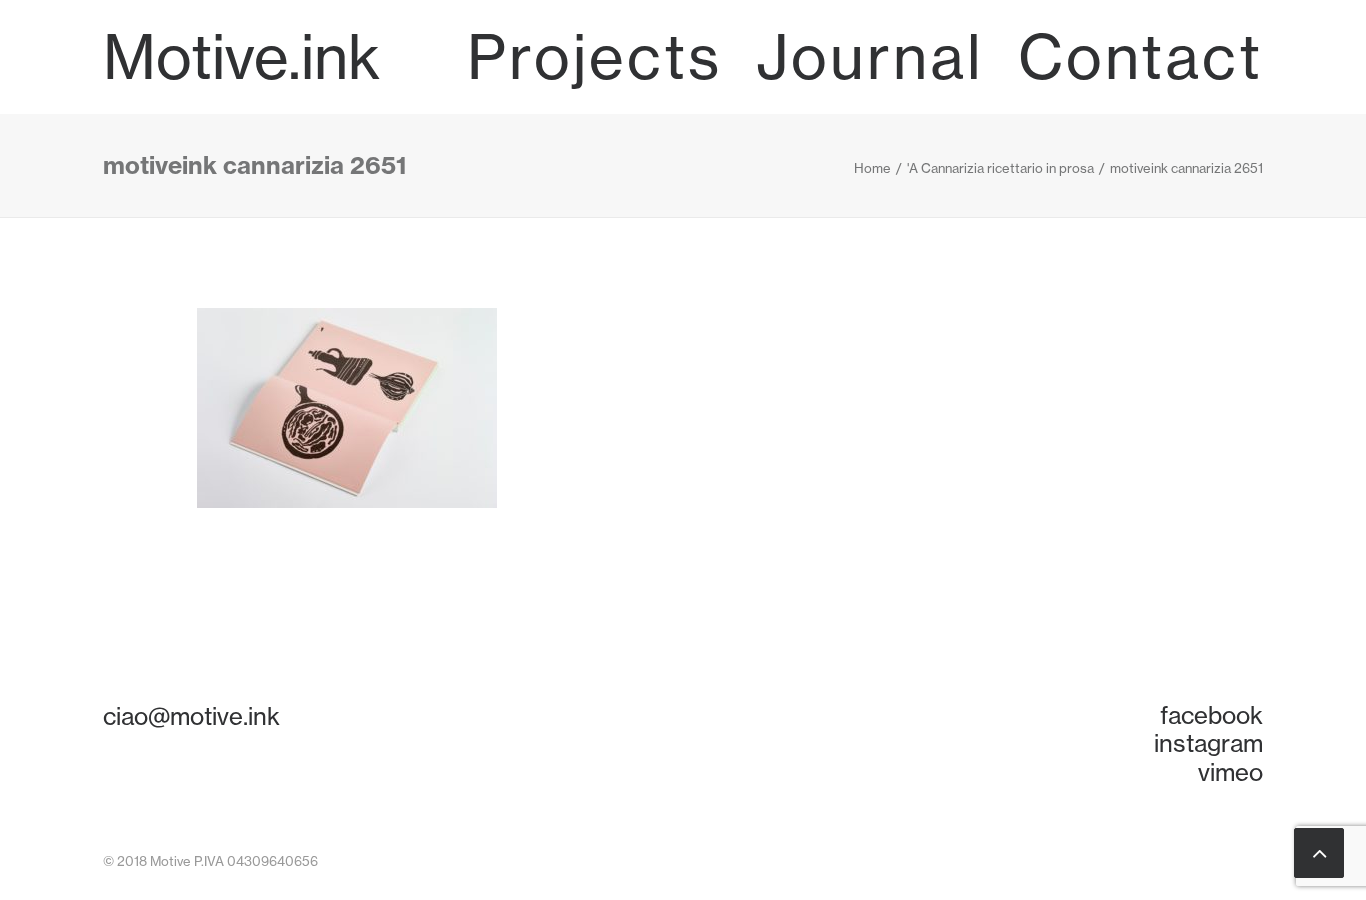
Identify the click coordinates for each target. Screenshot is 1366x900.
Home (872, 168)
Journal (870, 57)
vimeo (1230, 772)
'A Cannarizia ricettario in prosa (1000, 168)
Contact (1140, 57)
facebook (1211, 715)
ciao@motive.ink (191, 716)
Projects (594, 57)
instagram (1208, 743)
